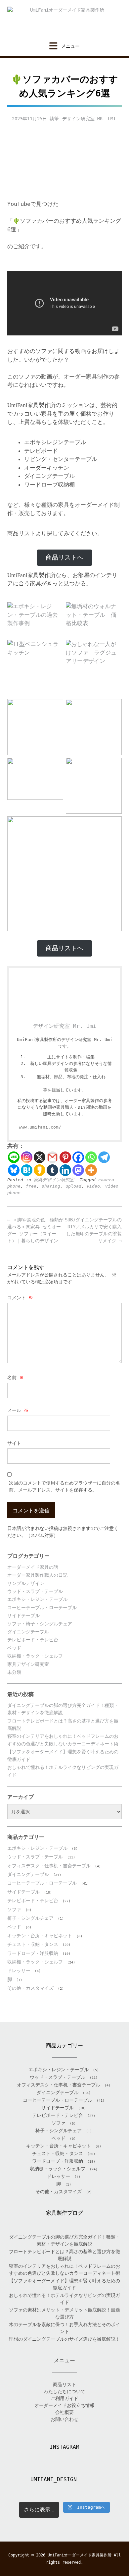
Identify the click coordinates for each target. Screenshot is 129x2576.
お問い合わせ (64, 2419)
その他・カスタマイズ (30, 1988)
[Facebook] (78, 1157)
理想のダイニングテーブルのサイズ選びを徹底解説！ (64, 2339)
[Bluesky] (14, 1170)
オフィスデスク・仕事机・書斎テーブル (49, 1866)
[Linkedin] (65, 1170)
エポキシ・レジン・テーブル (37, 1599)
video (93, 1186)
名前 (16, 1377)
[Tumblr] (52, 1170)
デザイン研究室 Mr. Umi (89, 119)
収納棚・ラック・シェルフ (35, 1656)
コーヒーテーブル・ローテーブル (42, 1608)
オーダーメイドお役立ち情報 (64, 2405)
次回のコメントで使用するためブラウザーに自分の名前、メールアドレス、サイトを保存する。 (64, 1486)
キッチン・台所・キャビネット (40, 1936)
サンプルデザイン (26, 1583)
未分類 (14, 1672)
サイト (14, 1443)
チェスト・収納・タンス (33, 1944)
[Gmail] (52, 1157)
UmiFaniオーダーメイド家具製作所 (80, 2555)
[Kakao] (40, 1170)
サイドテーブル (23, 1615)
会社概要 (64, 2412)
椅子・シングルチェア (30, 1918)
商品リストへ (64, 557)
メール (18, 1410)
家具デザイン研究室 (54, 1180)
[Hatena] (27, 1170)
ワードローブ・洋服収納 (33, 1953)
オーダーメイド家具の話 (33, 1567)
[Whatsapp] (91, 1157)
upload (73, 1186)
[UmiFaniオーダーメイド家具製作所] (64, 21)
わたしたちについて (64, 2391)
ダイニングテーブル (28, 1632)
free (31, 1186)
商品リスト (64, 2384)
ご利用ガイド (64, 2398)
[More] (91, 1170)
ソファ (14, 1909)
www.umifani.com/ (40, 1127)
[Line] (14, 1157)
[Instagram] (27, 1157)
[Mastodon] (78, 1170)
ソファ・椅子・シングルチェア (40, 1624)
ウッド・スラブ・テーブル (35, 1591)
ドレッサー (19, 1970)
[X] (40, 1157)
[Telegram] (104, 1157)
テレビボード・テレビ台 (33, 1640)
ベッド (14, 1648)
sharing (51, 1186)
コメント (20, 1298)
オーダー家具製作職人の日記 (37, 1575)
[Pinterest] (65, 1157)
